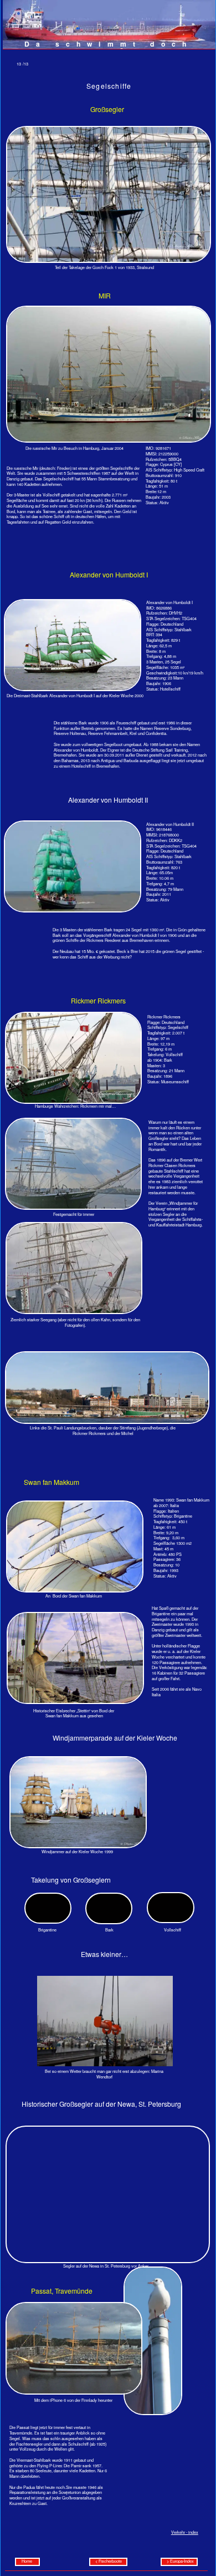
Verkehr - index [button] (185, 2532)
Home (27, 2561)
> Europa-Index (179, 2561)
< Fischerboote (109, 2561)
